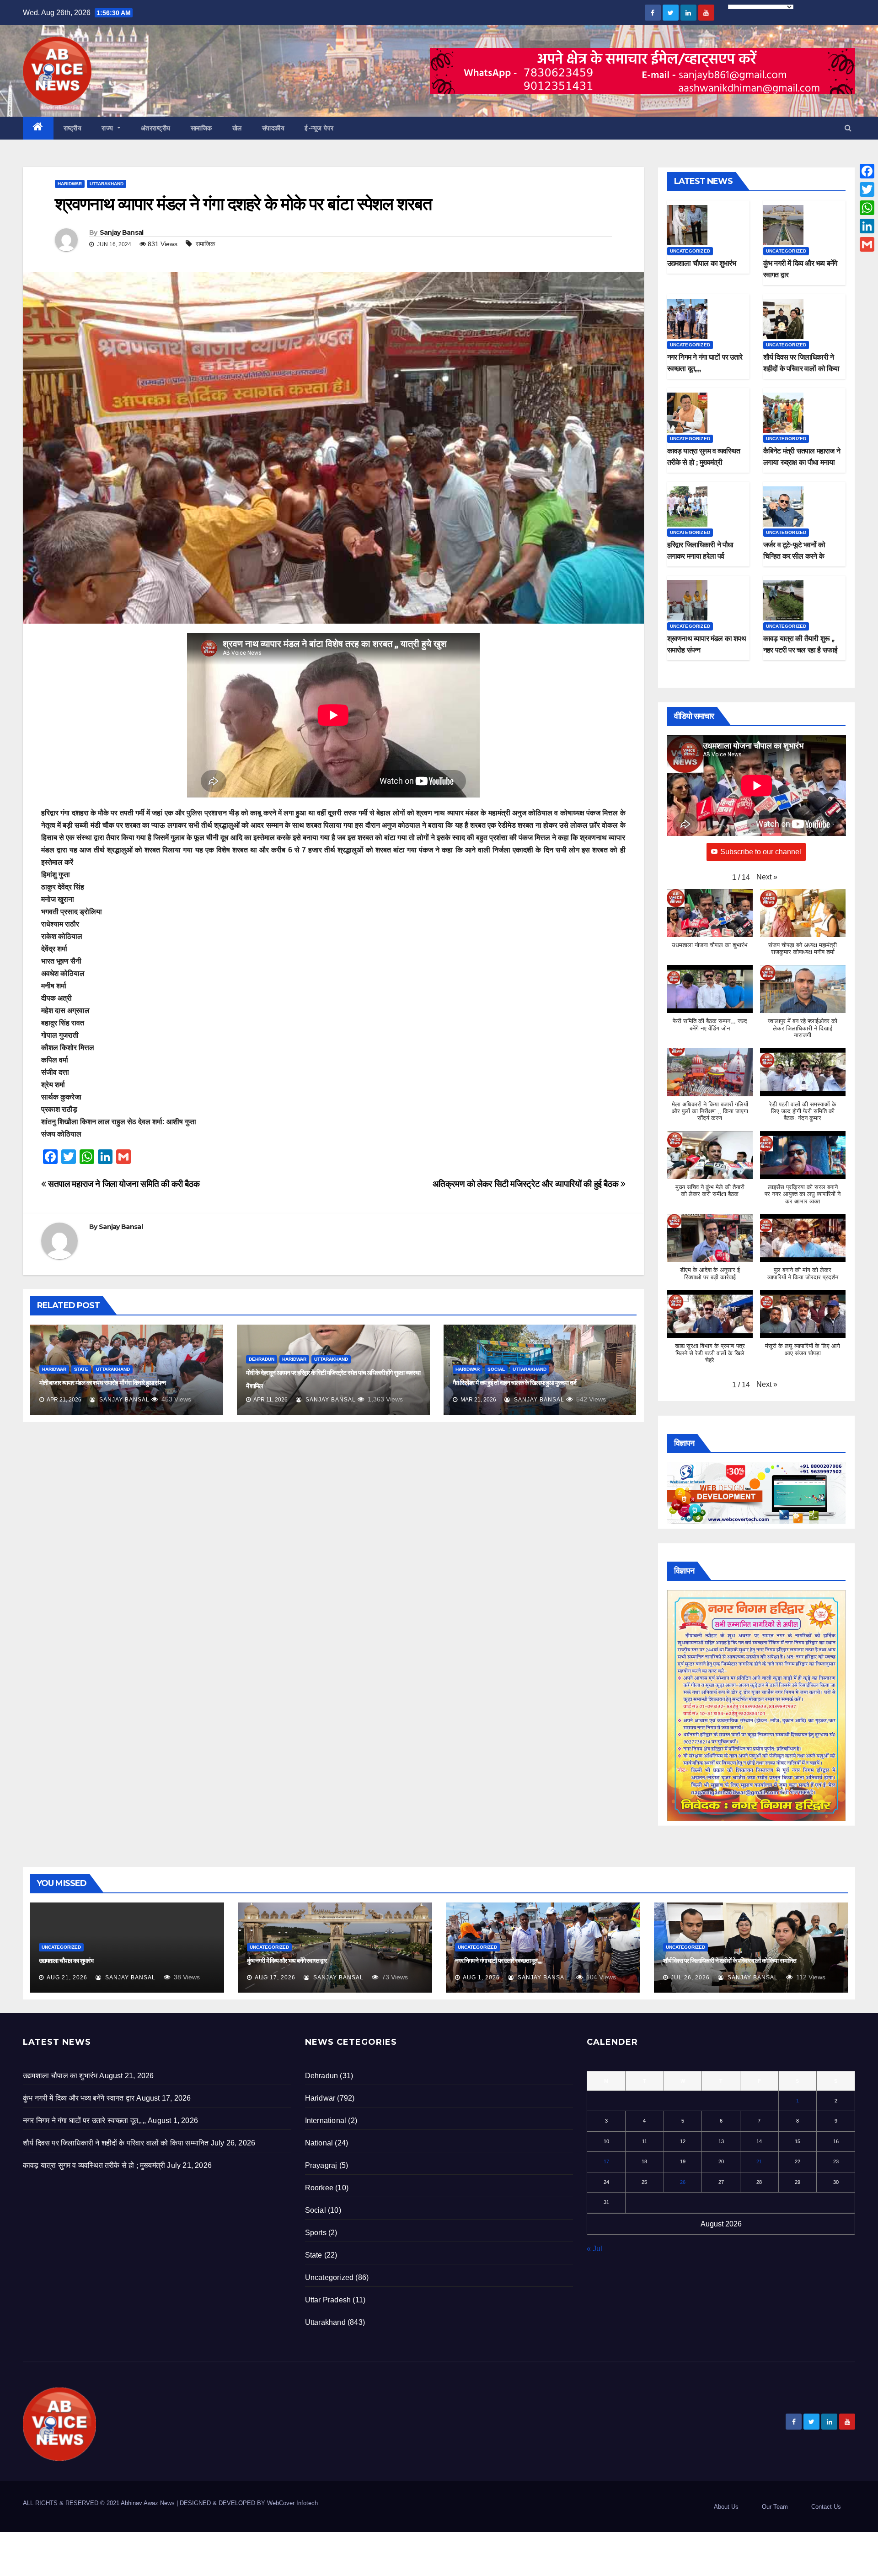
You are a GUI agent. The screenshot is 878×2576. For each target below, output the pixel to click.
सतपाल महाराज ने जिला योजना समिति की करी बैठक (123, 1184)
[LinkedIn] (867, 226)
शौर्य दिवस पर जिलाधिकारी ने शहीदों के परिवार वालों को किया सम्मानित (801, 369)
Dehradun (262, 1359)
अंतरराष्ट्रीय (156, 128)
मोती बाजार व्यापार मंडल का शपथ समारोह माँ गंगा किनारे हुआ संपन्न (102, 1383)
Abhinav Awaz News (148, 2503)
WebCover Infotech (292, 2503)
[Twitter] (867, 189)
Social (496, 1369)
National (319, 2143)
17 (606, 2161)
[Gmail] (867, 244)
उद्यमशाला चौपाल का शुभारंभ (701, 263)
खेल (237, 128)
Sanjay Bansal (122, 232)
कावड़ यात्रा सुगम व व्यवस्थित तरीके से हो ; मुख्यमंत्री (94, 2165)
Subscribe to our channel (761, 852)
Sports (316, 2233)
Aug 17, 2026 (275, 1978)
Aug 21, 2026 (67, 1978)
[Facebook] (867, 171)
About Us (726, 2507)
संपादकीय (273, 128)
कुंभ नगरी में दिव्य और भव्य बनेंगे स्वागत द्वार (287, 1961)
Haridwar (70, 184)
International (326, 2121)
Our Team (775, 2507)
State (81, 1369)
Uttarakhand (107, 184)
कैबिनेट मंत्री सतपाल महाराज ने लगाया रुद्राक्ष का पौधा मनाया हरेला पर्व (802, 462)
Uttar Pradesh (328, 2300)
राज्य (108, 128)
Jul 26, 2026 (690, 1978)
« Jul (594, 2249)
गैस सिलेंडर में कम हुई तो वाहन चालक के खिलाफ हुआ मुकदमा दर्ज (515, 1383)
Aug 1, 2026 (481, 1978)
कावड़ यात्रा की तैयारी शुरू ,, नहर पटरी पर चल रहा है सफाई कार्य (800, 650)
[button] (848, 128)
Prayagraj (321, 2165)
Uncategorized (690, 251)
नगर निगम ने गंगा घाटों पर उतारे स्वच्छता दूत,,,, (499, 1961)
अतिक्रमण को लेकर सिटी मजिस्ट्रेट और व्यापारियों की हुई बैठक (527, 1184)
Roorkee (319, 2188)
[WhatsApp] (867, 208)
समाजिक (205, 244)
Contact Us (826, 2507)
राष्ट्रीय (73, 128)
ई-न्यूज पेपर (319, 128)
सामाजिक (201, 128)
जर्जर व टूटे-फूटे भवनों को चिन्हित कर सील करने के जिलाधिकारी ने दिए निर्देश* (795, 556)
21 (759, 2161)
